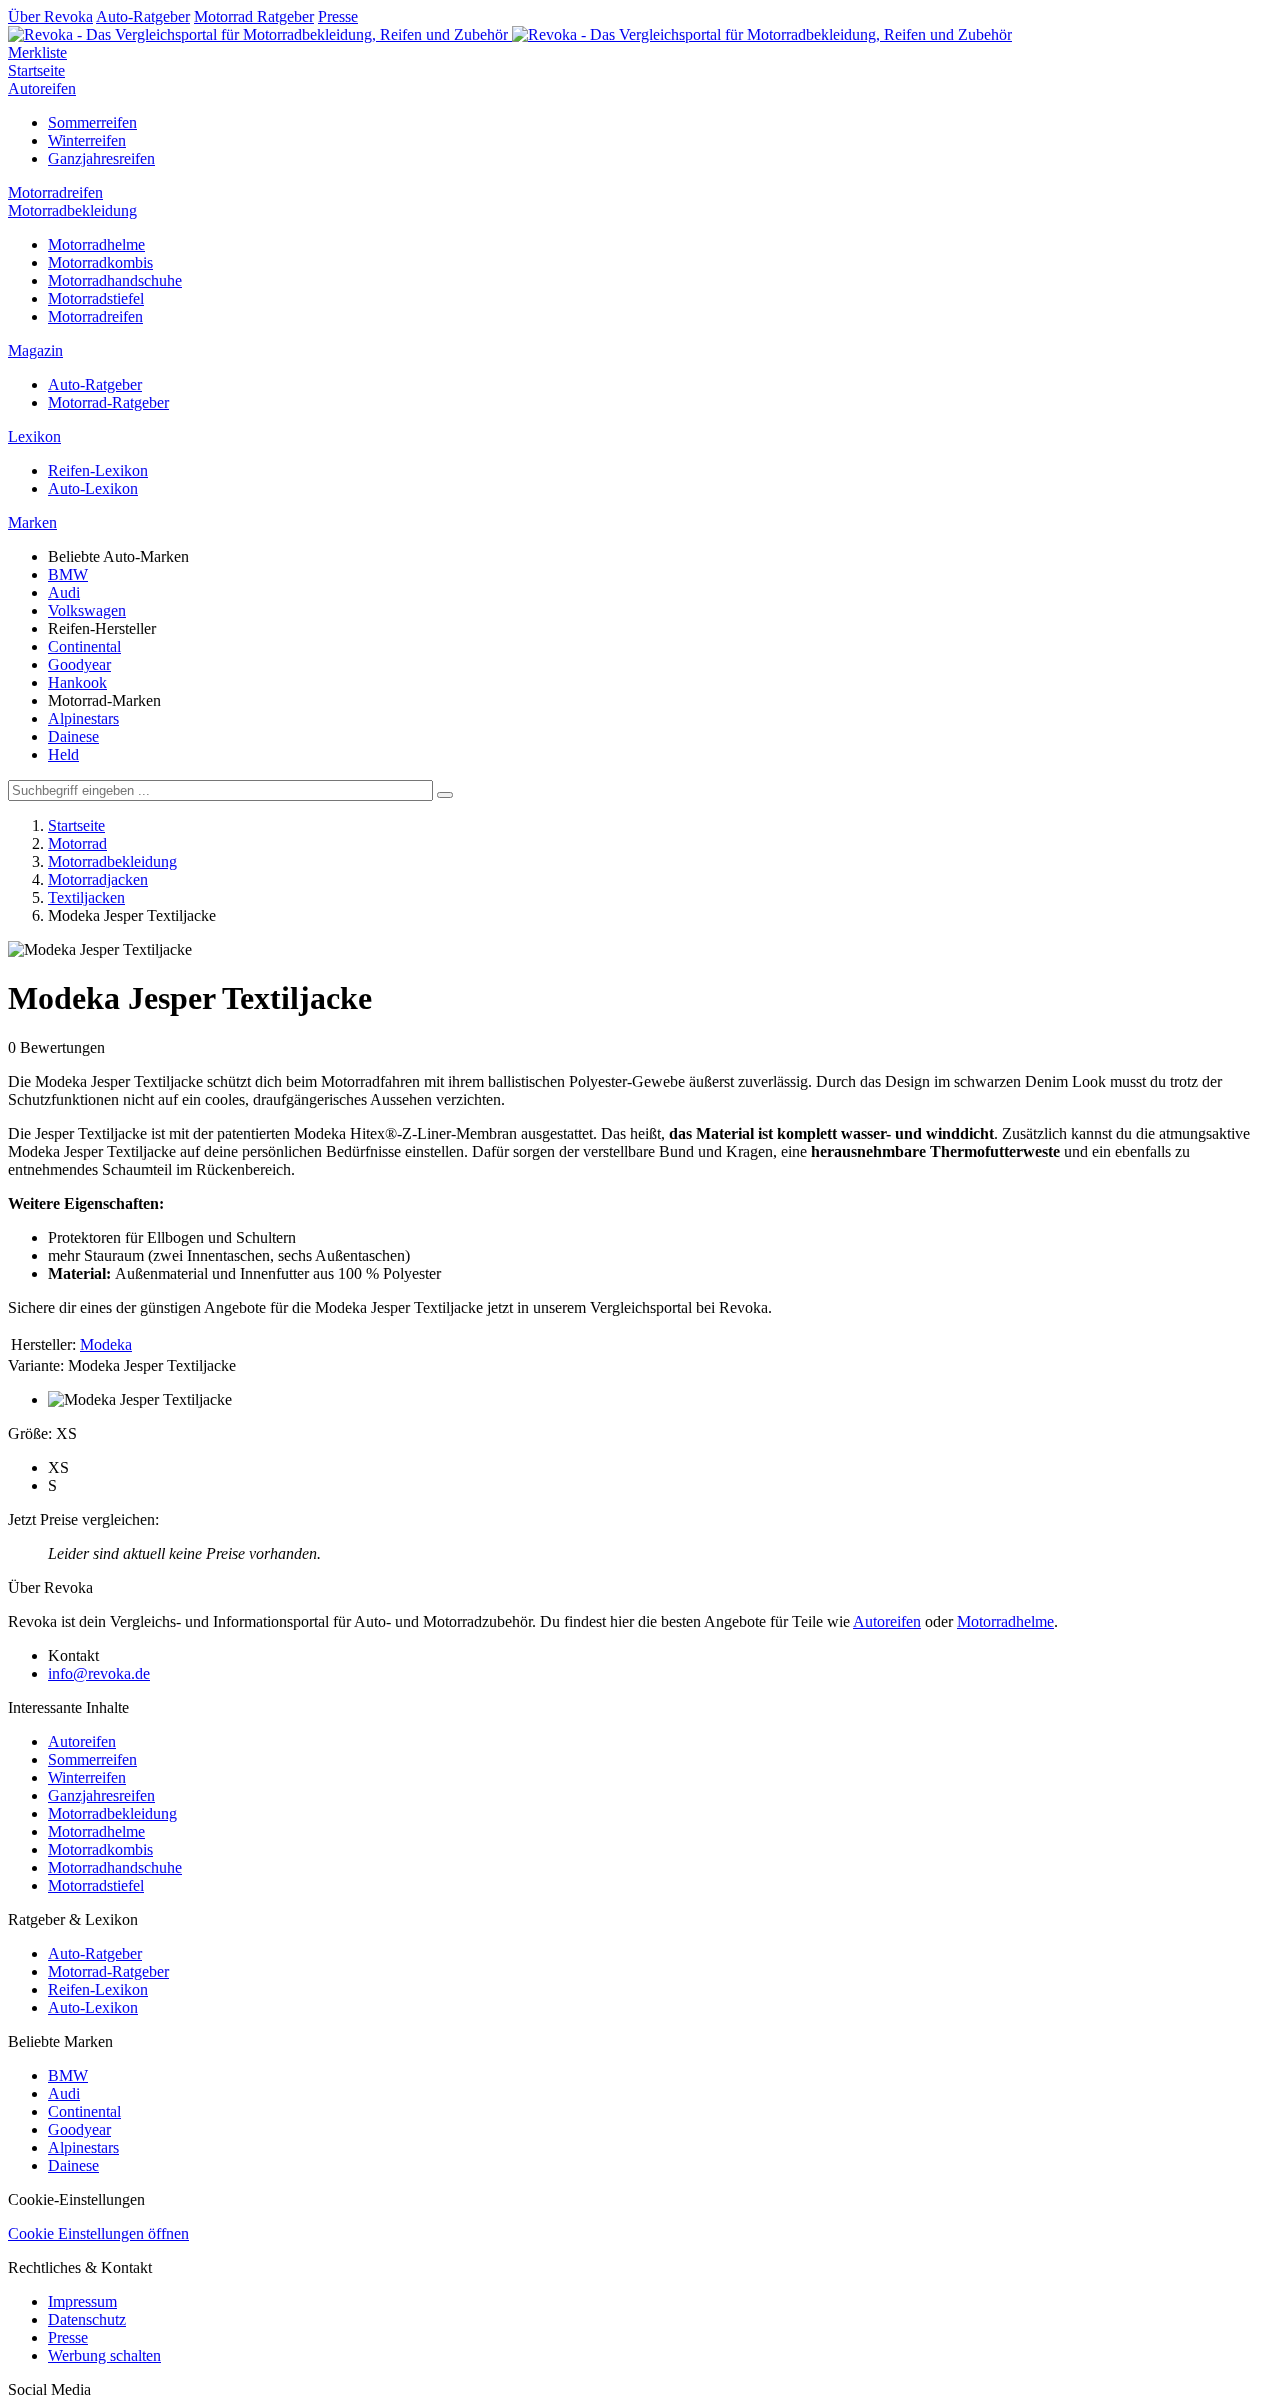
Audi (64, 592)
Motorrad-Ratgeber (108, 402)
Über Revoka (50, 16)
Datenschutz (87, 2319)
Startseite (36, 70)
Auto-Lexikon (93, 488)
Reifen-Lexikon (98, 470)
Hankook (77, 682)
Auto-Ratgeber (143, 16)
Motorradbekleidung (72, 210)
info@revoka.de (99, 1673)
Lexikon (34, 436)
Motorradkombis (100, 262)
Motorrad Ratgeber (254, 16)
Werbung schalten (104, 2355)
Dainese (73, 736)
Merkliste (37, 52)
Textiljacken (86, 897)
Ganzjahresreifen (101, 158)
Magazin (35, 350)
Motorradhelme (96, 244)
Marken (32, 522)
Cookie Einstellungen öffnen (98, 2233)
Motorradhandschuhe (115, 280)
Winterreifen (87, 140)
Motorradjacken (98, 879)
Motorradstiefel (96, 298)
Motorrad (77, 843)
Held (63, 754)
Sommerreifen (92, 122)
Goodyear (79, 664)
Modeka (106, 1344)
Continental (84, 646)
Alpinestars (83, 718)
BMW (68, 574)
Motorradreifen (55, 192)
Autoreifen (42, 88)
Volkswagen (87, 610)
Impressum (82, 2301)
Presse (338, 16)
